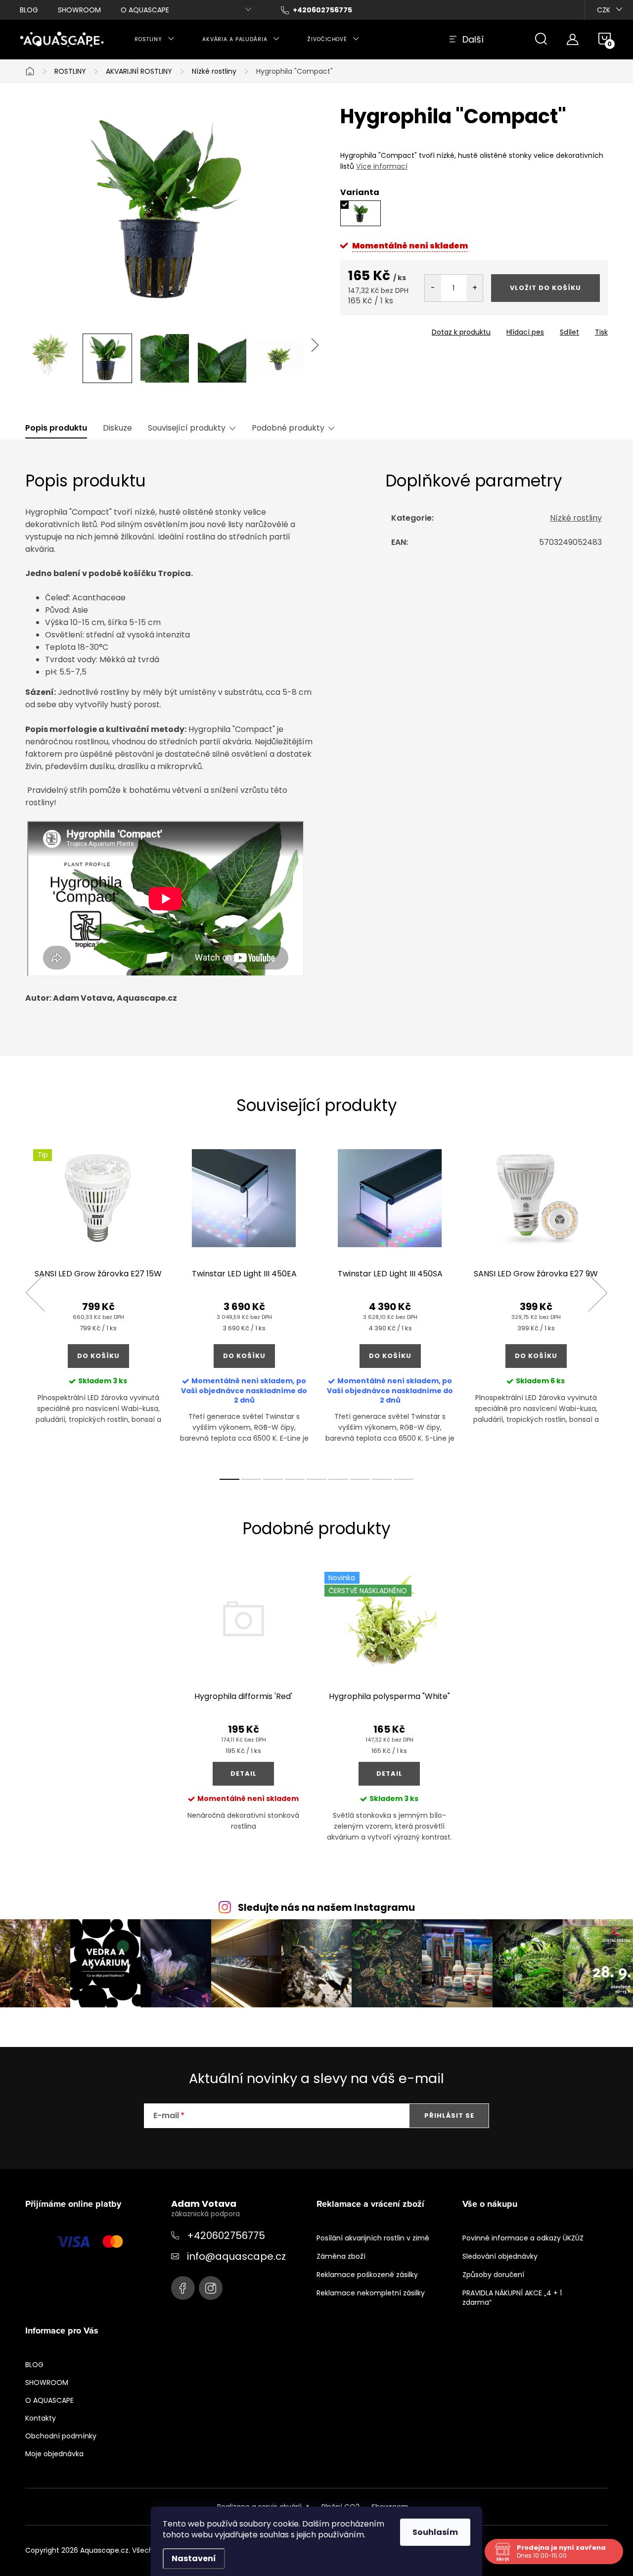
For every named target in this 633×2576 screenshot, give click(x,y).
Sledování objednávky (500, 2256)
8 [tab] (382, 1479)
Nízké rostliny (576, 518)
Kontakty (41, 2418)
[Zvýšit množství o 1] (475, 288)
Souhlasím (435, 2532)
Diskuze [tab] (117, 428)
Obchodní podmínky (61, 2436)
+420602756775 (226, 2236)
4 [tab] (295, 1479)
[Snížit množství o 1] (433, 288)
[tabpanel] (98, 1304)
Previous (35, 1293)
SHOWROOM (79, 10)
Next (597, 1293)
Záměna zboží (341, 2256)
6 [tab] (338, 1479)
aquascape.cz (211, 2288)
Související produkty (187, 428)
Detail (244, 1774)
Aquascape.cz (183, 2288)
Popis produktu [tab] (56, 428)
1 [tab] (229, 1479)
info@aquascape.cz (236, 2256)
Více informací (382, 166)
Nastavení (194, 2558)
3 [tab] (273, 1479)
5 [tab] (316, 1479)
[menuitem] (155, 40)
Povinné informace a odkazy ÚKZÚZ (523, 2238)
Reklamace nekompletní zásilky (371, 2293)
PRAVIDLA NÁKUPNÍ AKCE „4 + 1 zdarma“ (512, 2298)
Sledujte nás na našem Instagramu (326, 1908)
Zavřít (397, 329)
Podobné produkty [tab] (288, 428)
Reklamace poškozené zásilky (367, 2275)
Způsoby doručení (493, 2275)
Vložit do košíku (545, 288)
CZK (604, 10)
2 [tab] (251, 1479)
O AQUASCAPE (145, 10)
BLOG (29, 10)
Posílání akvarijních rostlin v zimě (373, 2238)
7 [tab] (360, 1479)
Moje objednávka (54, 2454)
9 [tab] (404, 1479)
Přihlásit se (449, 2115)
